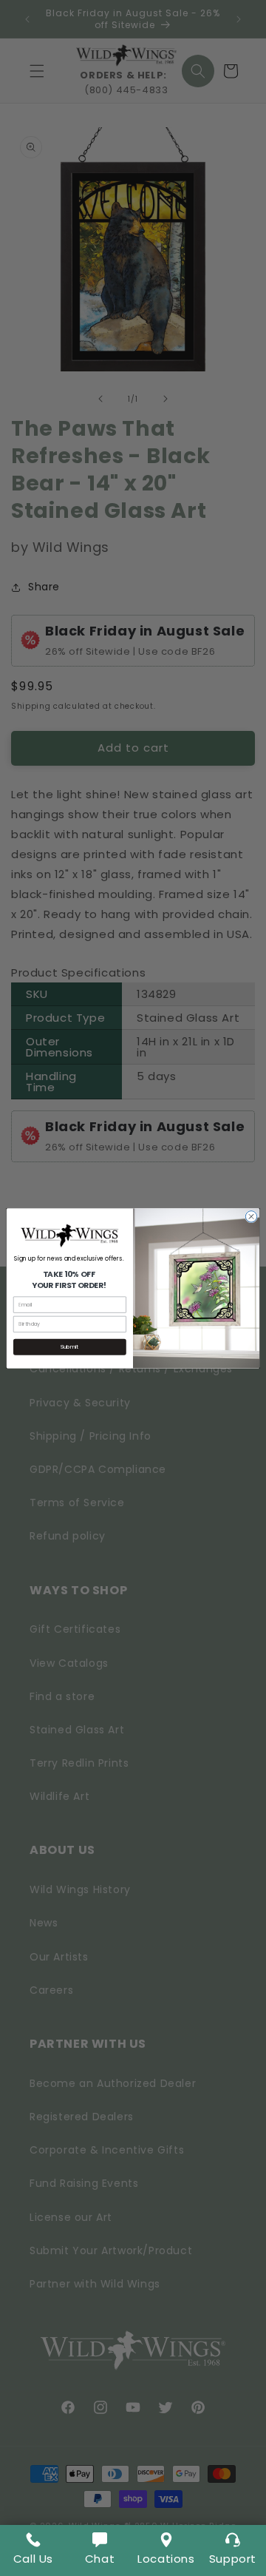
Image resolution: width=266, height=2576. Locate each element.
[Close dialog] (251, 1216)
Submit (69, 1346)
